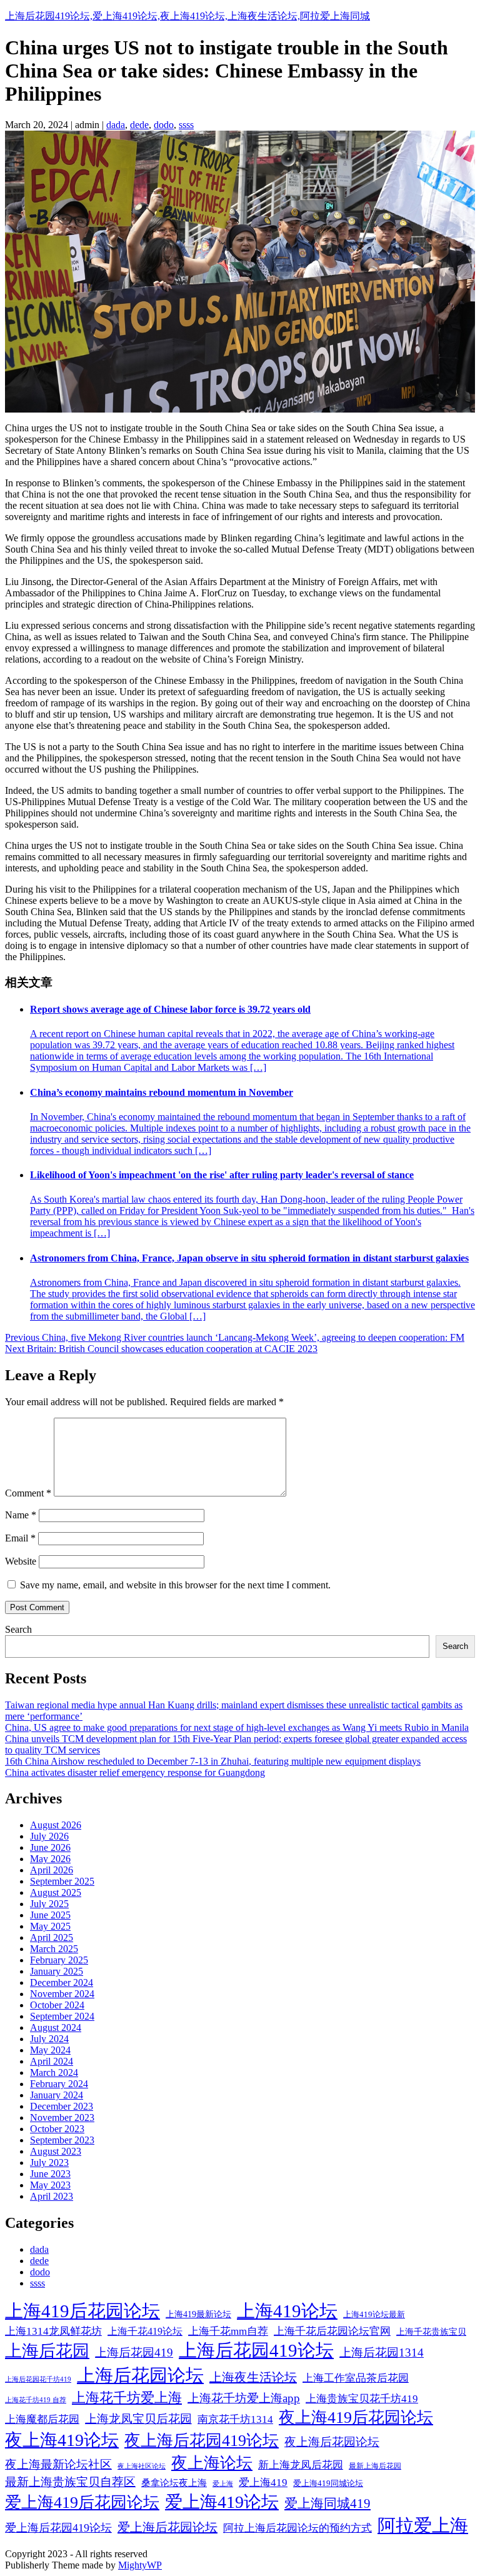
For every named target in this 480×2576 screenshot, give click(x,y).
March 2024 (54, 2072)
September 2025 (62, 1881)
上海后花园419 (134, 2353)
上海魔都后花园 (42, 2419)
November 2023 (62, 2117)
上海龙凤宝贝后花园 (138, 2419)
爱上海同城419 (327, 2503)
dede (139, 125)
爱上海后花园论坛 (167, 2527)
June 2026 (50, 1847)
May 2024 (50, 2050)
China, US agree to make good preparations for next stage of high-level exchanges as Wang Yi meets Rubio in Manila (237, 1727)
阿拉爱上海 (423, 2525)
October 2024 (57, 2005)
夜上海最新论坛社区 (58, 2464)
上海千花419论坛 (145, 2331)
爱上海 (223, 2483)
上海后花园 (47, 2351)
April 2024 (52, 2061)
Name (21, 1515)
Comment (28, 1493)
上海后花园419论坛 (256, 2350)
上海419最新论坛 (198, 2314)
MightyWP (140, 2565)
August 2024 (56, 2027)
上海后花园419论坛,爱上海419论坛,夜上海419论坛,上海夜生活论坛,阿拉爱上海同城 (187, 16)
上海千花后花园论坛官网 (332, 2331)
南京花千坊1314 (235, 2419)
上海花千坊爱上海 (127, 2398)
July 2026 (49, 1836)
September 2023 (62, 2140)
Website (21, 1561)
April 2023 (52, 2196)
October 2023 (57, 2129)
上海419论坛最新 (374, 2315)
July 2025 (49, 1904)
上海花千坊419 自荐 (36, 2400)
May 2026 (50, 1859)
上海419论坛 (287, 2311)
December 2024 (62, 1982)
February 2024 (59, 2084)
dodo (164, 125)
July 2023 (49, 2163)
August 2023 (56, 2151)
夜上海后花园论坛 (332, 2442)
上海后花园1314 (382, 2353)
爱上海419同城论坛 (328, 2483)
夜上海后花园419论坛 (202, 2441)
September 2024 (62, 2016)
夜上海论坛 (212, 2463)
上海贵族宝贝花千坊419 (362, 2399)
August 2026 (56, 1825)
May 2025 (50, 1926)
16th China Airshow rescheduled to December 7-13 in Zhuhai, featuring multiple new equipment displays (213, 1761)
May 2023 (50, 2185)
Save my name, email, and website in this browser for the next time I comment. (175, 1585)
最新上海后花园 (375, 2466)
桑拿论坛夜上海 (174, 2483)
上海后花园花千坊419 (38, 2379)
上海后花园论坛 (140, 2375)
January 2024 (57, 2095)
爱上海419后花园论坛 (82, 2503)
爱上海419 (263, 2483)
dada (116, 125)
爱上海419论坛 (222, 2502)
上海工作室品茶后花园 (356, 2378)
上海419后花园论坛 (82, 2311)
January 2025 (57, 1971)
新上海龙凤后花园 (301, 2465)
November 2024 (62, 1994)
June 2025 (50, 1915)
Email (20, 1538)
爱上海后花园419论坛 (58, 2528)
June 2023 (50, 2174)
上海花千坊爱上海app (244, 2398)
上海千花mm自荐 (228, 2331)
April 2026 (52, 1870)
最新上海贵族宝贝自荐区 (70, 2482)
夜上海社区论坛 (142, 2466)
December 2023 (62, 2106)
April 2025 (52, 1937)
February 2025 (59, 1960)
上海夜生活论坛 (253, 2377)
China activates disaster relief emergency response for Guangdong (135, 1772)
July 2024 (49, 2039)
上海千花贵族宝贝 (431, 2332)
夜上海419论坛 (62, 2440)
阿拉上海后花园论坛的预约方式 (297, 2528)
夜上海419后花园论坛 (356, 2418)
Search (18, 1629)
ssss (186, 125)
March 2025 (54, 1949)
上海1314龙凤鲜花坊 (53, 2331)
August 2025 (56, 1892)
